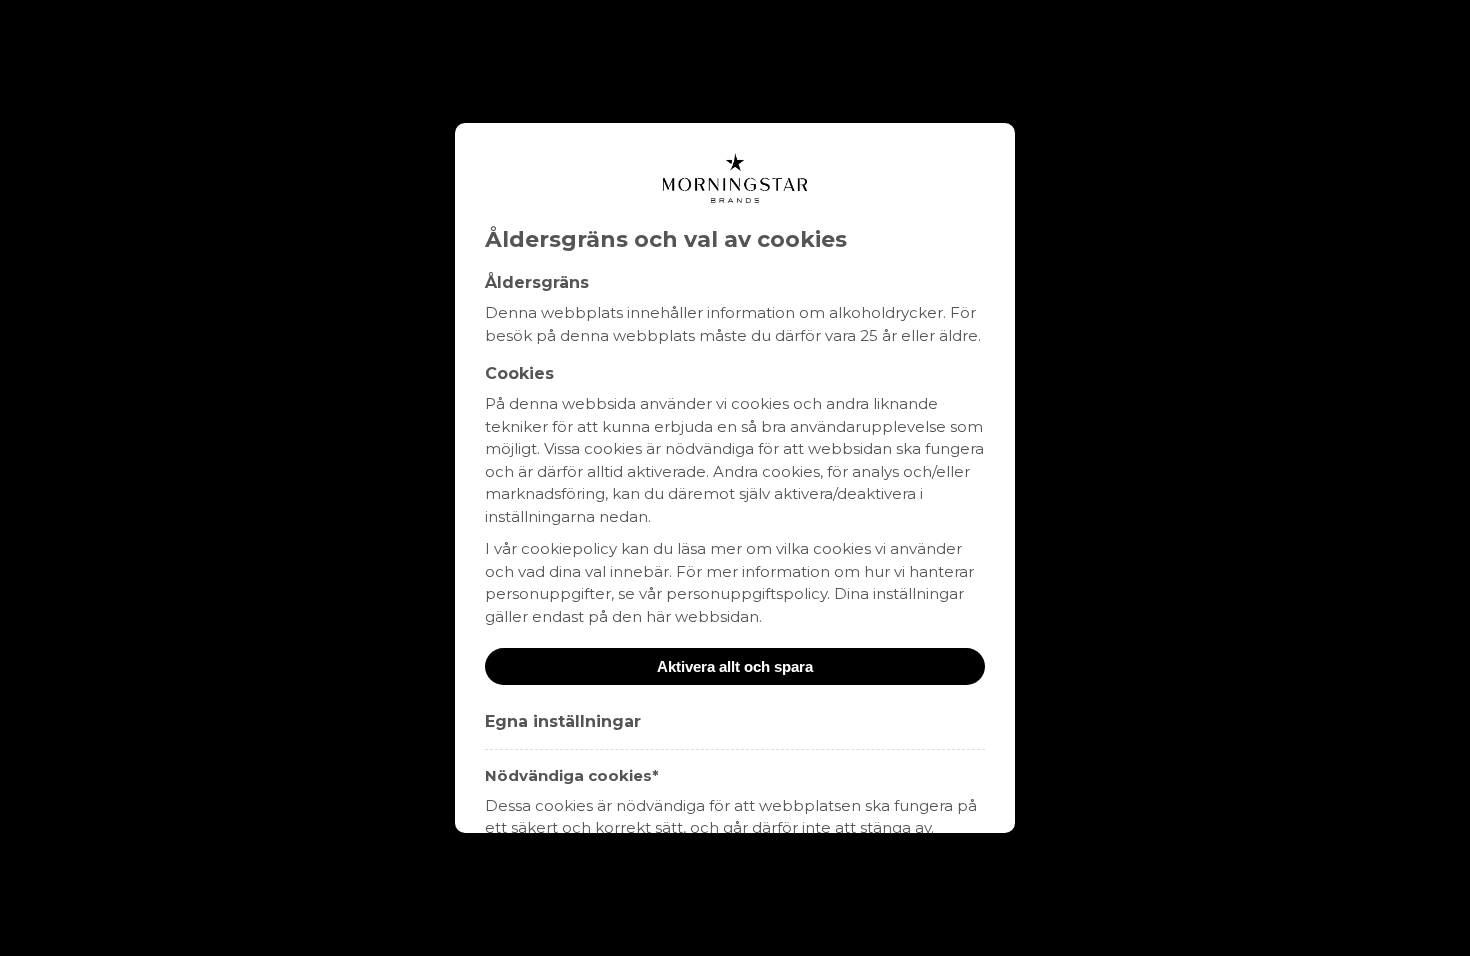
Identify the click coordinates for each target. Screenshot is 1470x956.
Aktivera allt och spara (735, 666)
